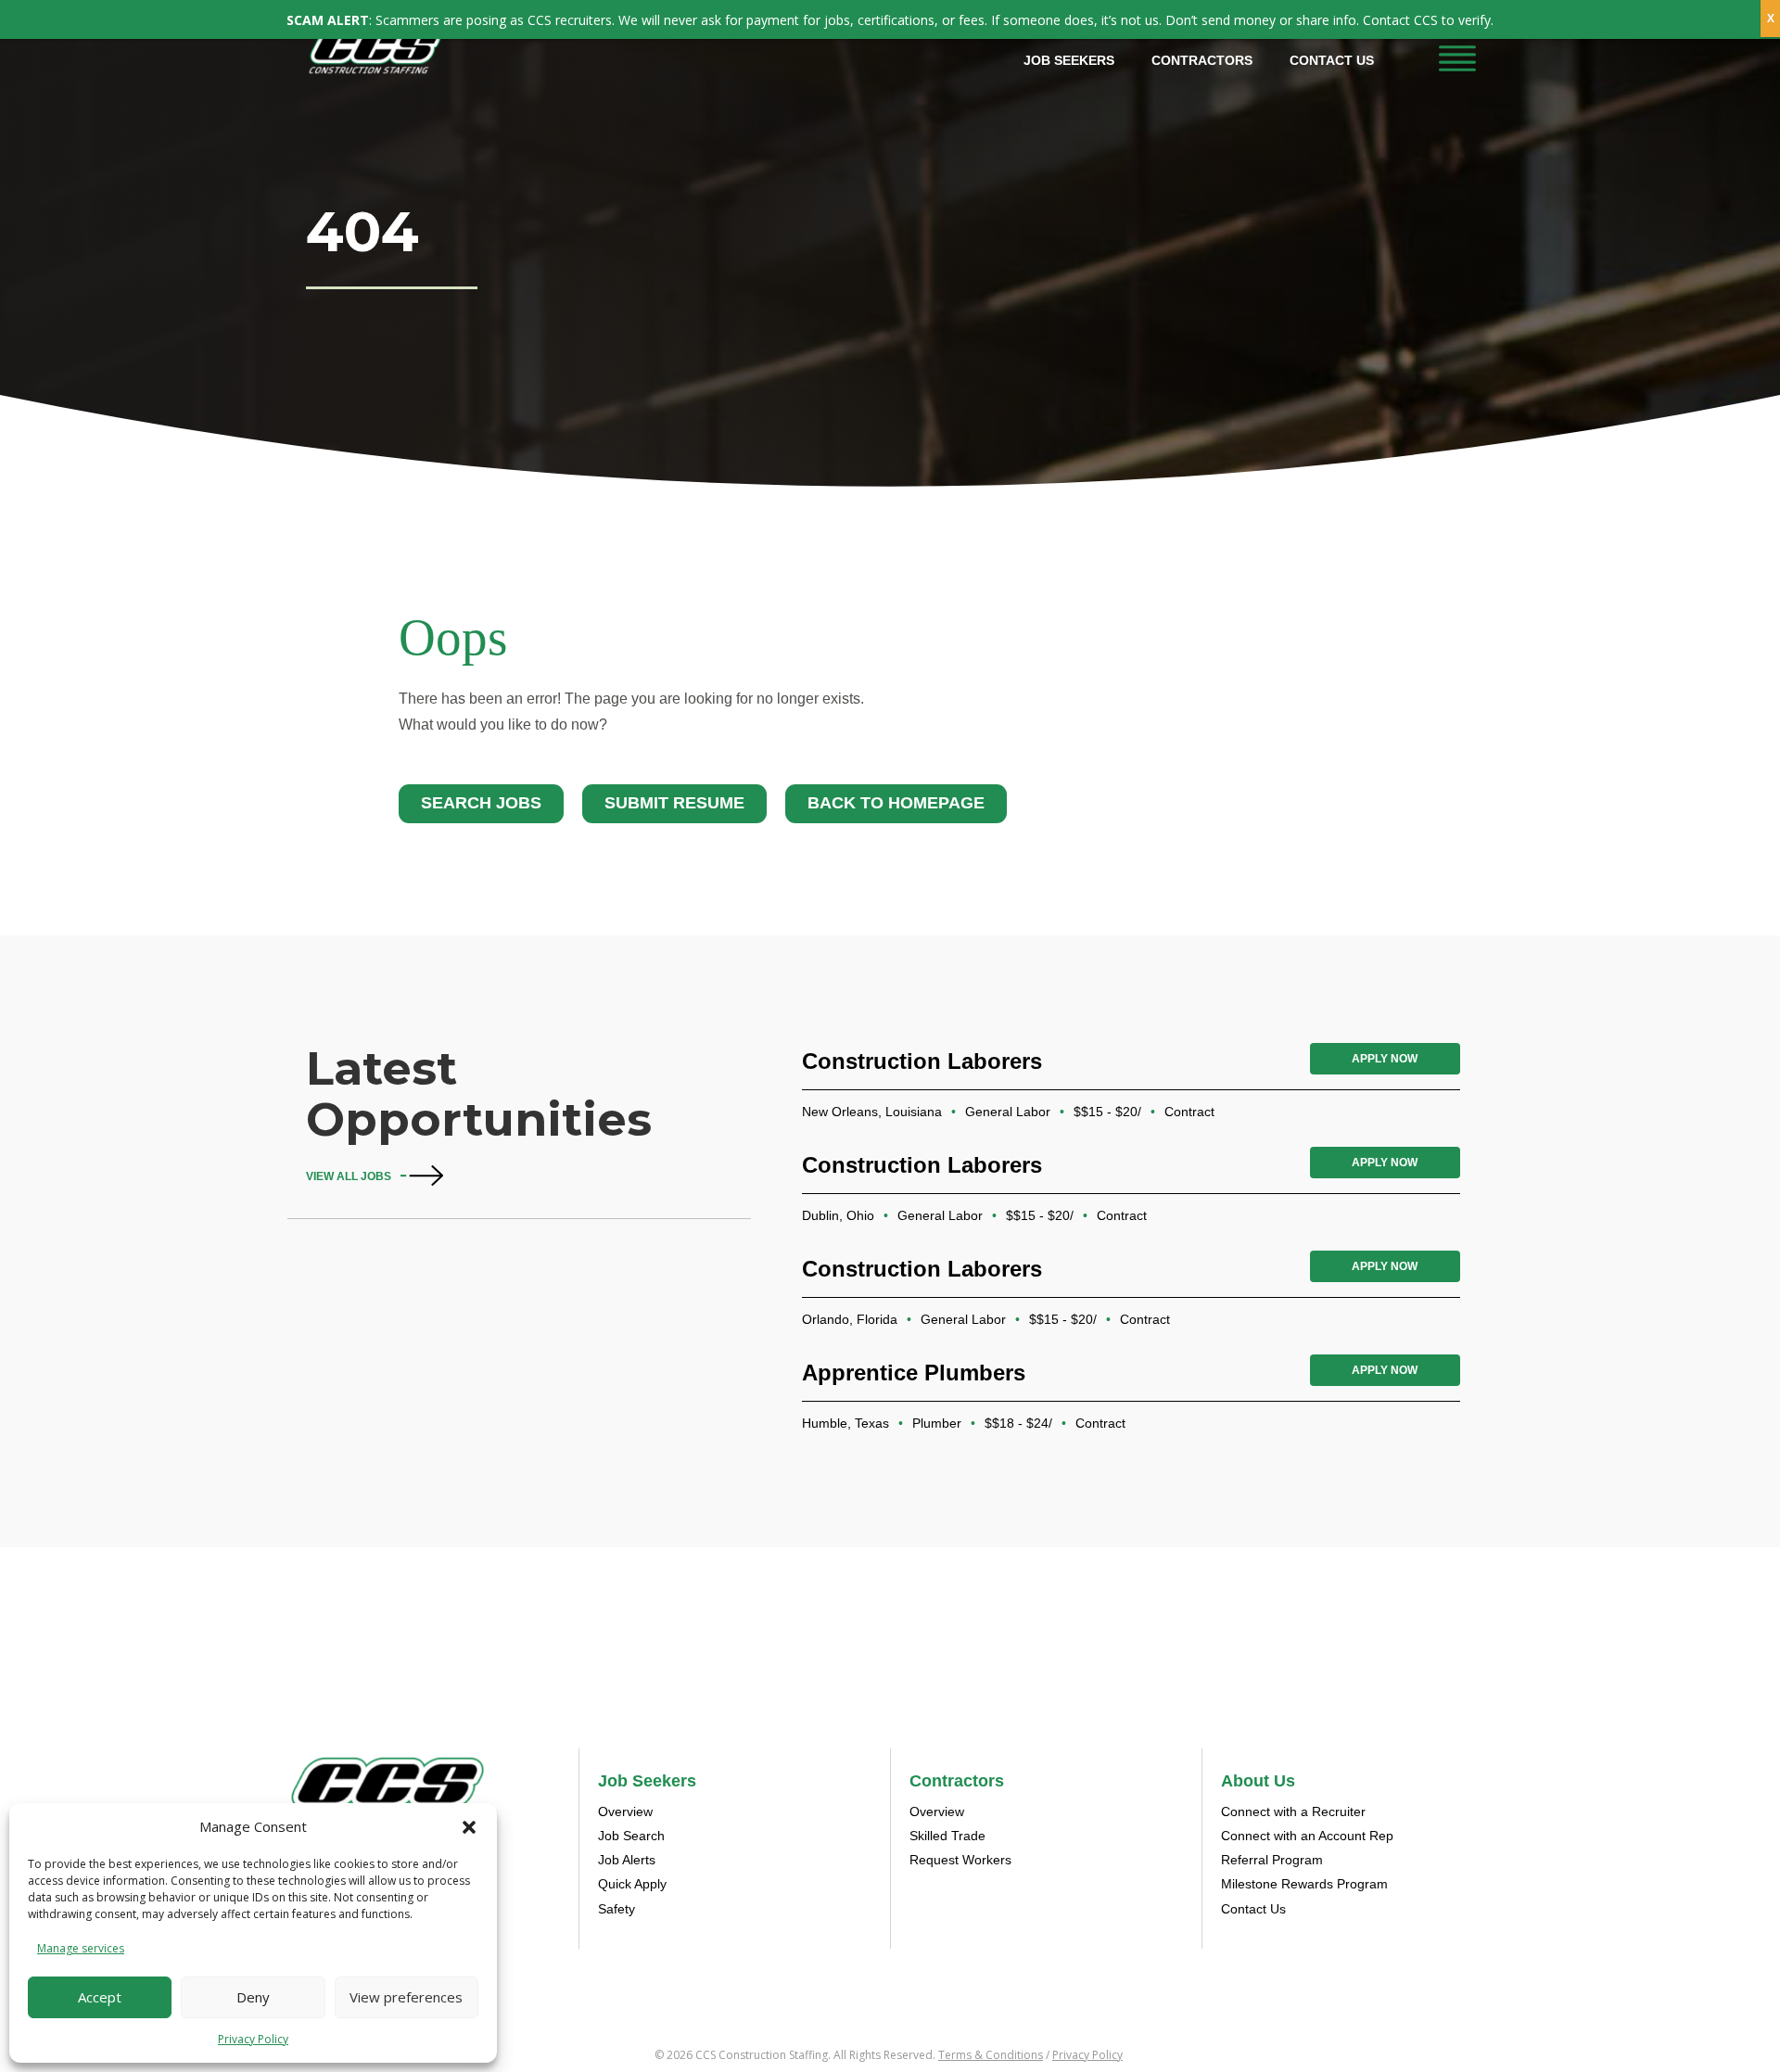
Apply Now (1385, 1059)
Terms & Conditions (991, 2055)
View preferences (406, 1997)
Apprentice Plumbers (914, 1373)
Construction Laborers (922, 1061)
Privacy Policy (253, 2039)
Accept (100, 1997)
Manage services (81, 1948)
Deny (253, 1997)
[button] (469, 1827)
